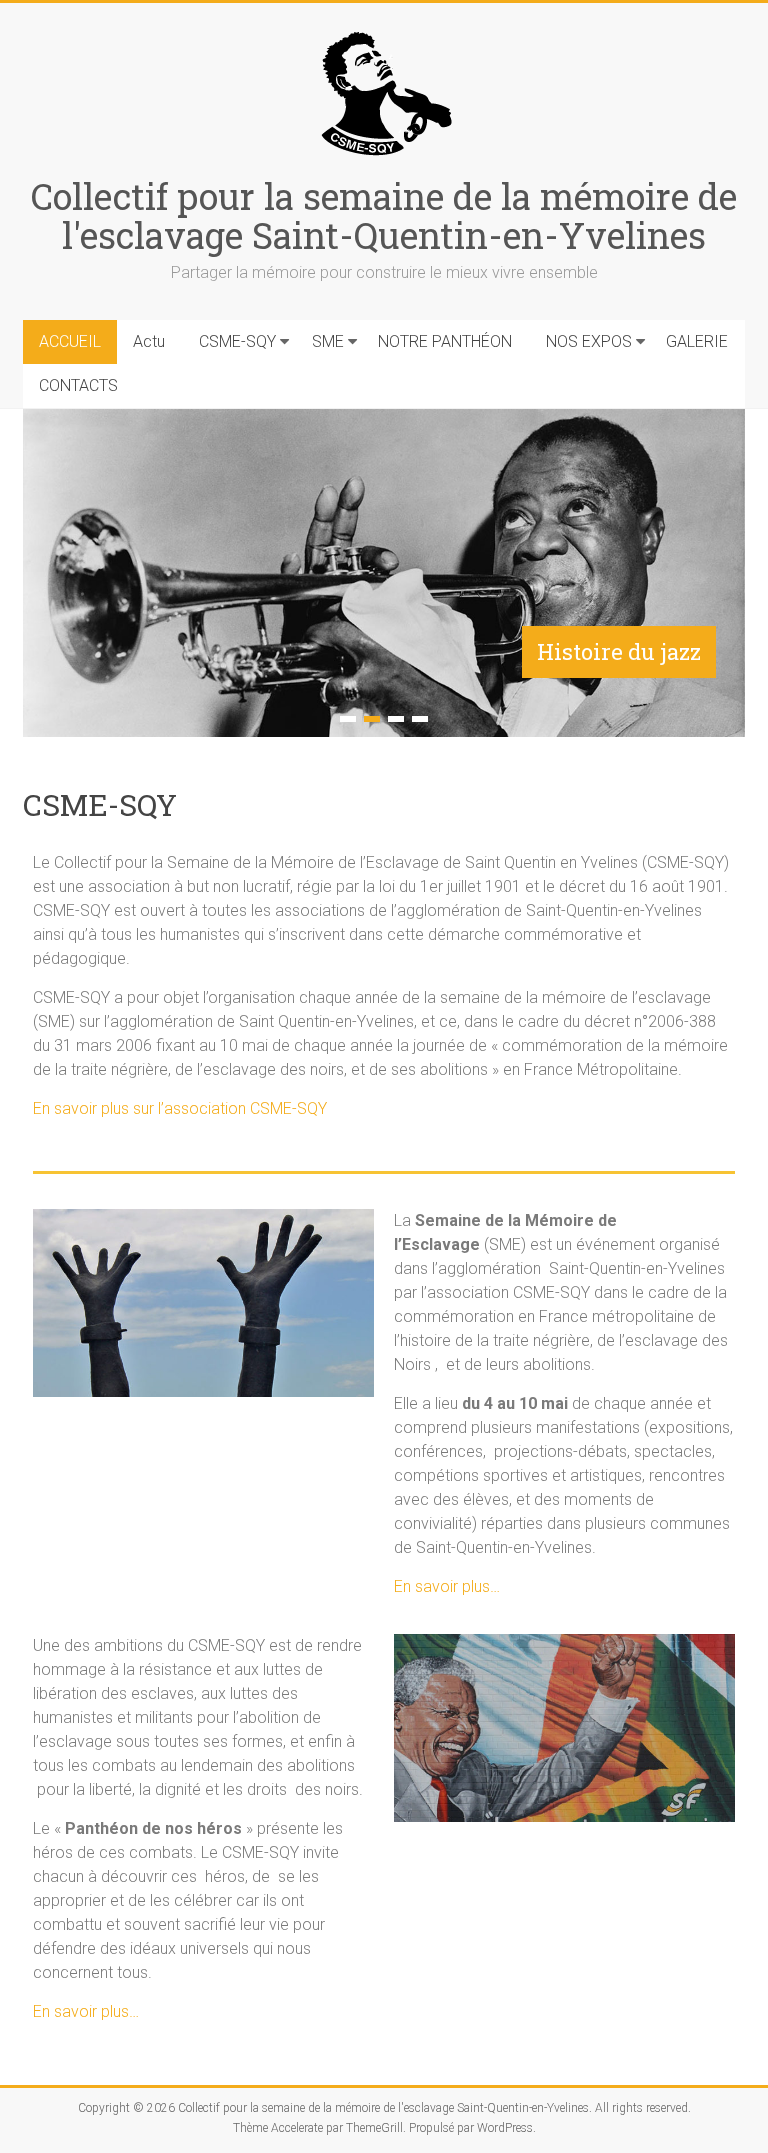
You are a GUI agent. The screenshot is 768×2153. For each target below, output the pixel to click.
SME (328, 341)
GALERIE (697, 341)
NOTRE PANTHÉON (445, 341)
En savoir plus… (447, 1586)
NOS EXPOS (589, 341)
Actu (149, 341)
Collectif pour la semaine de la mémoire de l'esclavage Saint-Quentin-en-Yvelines (384, 215)
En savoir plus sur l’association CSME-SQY (180, 1108)
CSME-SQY (237, 341)
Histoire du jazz (619, 651)
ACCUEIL (70, 341)
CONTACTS (78, 385)
